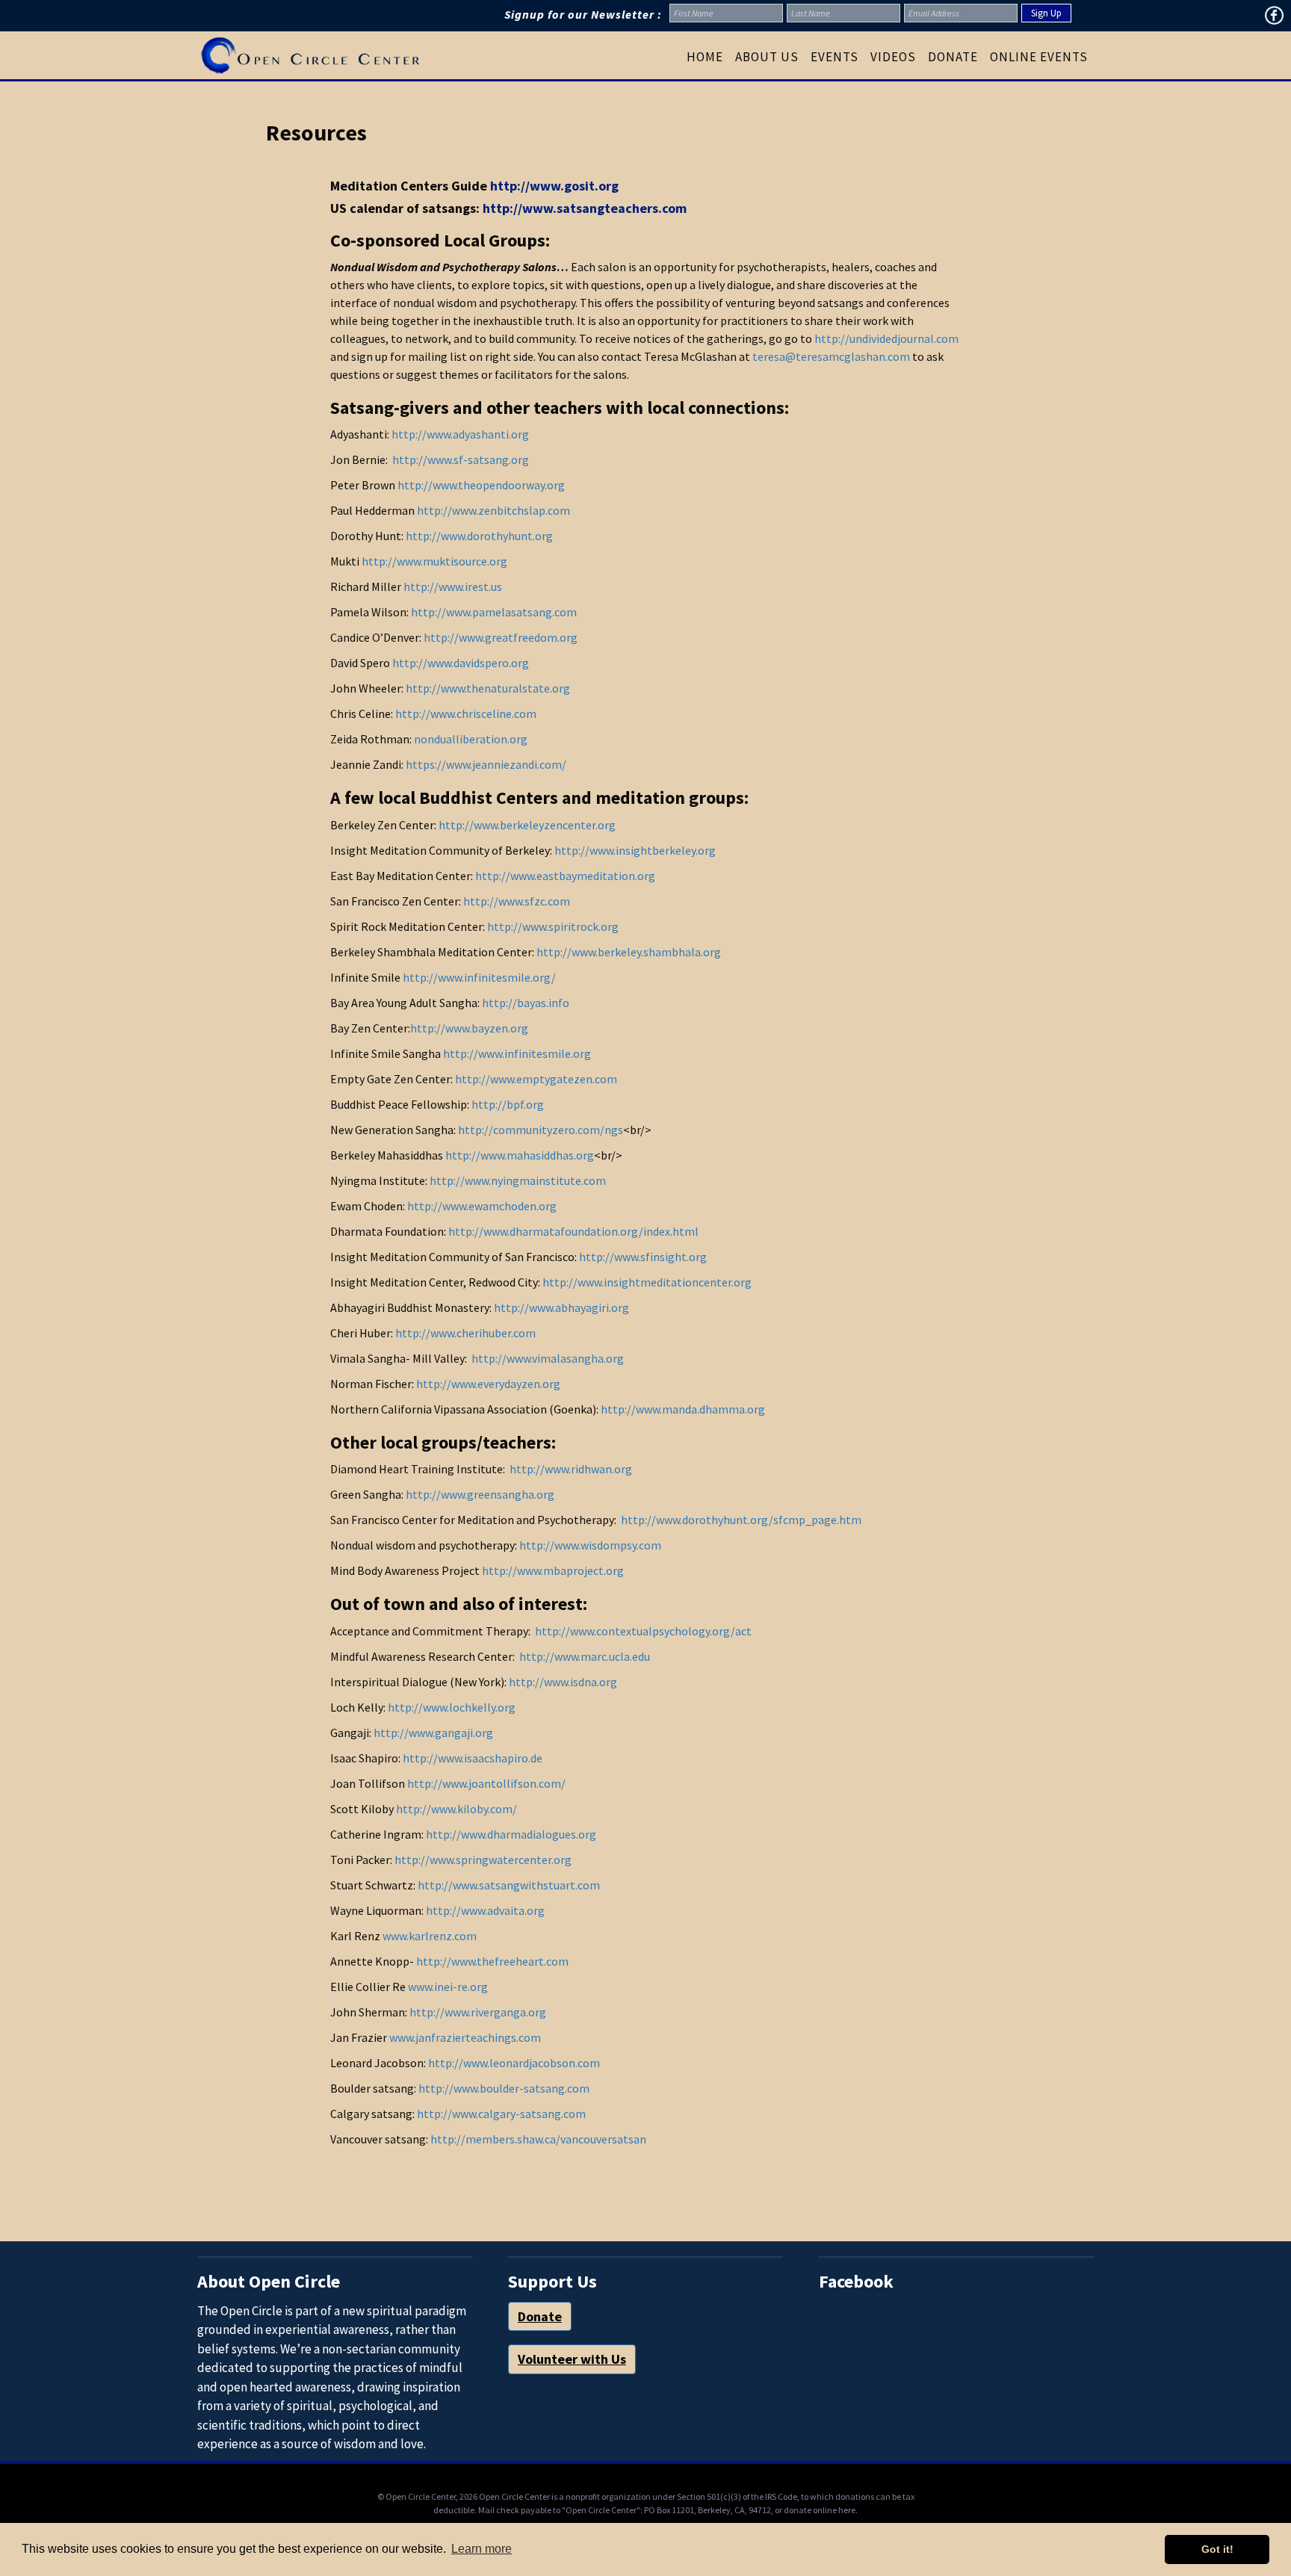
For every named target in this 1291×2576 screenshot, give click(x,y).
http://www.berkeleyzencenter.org (527, 825)
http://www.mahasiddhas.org (520, 1155)
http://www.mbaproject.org (553, 1570)
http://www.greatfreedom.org (501, 637)
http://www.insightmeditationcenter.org (647, 1282)
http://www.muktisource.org (434, 561)
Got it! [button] (1217, 2549)
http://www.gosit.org (554, 186)
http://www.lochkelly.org (452, 1707)
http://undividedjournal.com (886, 338)
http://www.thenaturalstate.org (488, 688)
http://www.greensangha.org (480, 1494)
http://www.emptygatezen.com (536, 1079)
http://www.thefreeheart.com (492, 1961)
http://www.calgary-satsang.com (501, 2114)
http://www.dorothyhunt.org (479, 536)
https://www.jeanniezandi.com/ (486, 764)
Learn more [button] (482, 2549)
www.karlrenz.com (430, 1936)
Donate (540, 2316)
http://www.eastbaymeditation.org (565, 876)
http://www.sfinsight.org (643, 1257)
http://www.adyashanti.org (460, 434)
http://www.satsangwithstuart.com (509, 1885)
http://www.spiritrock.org (553, 926)
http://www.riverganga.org (478, 2012)
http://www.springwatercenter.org (483, 1860)
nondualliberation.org (471, 739)
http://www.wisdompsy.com (590, 1545)
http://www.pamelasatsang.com (494, 612)
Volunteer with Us (572, 2359)
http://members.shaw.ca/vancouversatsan (538, 2139)
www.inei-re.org (448, 1987)
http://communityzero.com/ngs (541, 1130)
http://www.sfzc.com (517, 901)
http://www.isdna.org (563, 1682)
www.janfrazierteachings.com (465, 2037)
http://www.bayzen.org (469, 1028)
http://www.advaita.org (485, 1910)
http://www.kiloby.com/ (456, 1809)
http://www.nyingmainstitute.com (518, 1180)
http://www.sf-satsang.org (461, 459)
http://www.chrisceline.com (466, 713)
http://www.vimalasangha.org (548, 1358)
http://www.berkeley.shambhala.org (629, 952)
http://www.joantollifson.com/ (485, 1783)
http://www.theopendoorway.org (481, 485)
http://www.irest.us (453, 586)
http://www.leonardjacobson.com (514, 2063)
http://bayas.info (526, 1003)
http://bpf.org (508, 1104)
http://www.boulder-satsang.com (504, 2088)
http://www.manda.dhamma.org (683, 1409)
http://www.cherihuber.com (465, 1333)
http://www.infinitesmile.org (517, 1053)
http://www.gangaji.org (433, 1733)
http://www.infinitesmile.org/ (478, 977)
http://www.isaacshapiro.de (473, 1758)
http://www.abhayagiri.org (561, 1307)
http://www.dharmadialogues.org (511, 1834)
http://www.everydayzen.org (488, 1384)
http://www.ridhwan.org (571, 1469)
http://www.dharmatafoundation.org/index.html (573, 1231)
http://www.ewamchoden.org (482, 1206)
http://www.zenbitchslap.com (493, 510)
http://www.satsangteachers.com (585, 208)
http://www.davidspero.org (461, 663)
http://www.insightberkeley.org (635, 850)
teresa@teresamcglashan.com (831, 356)
